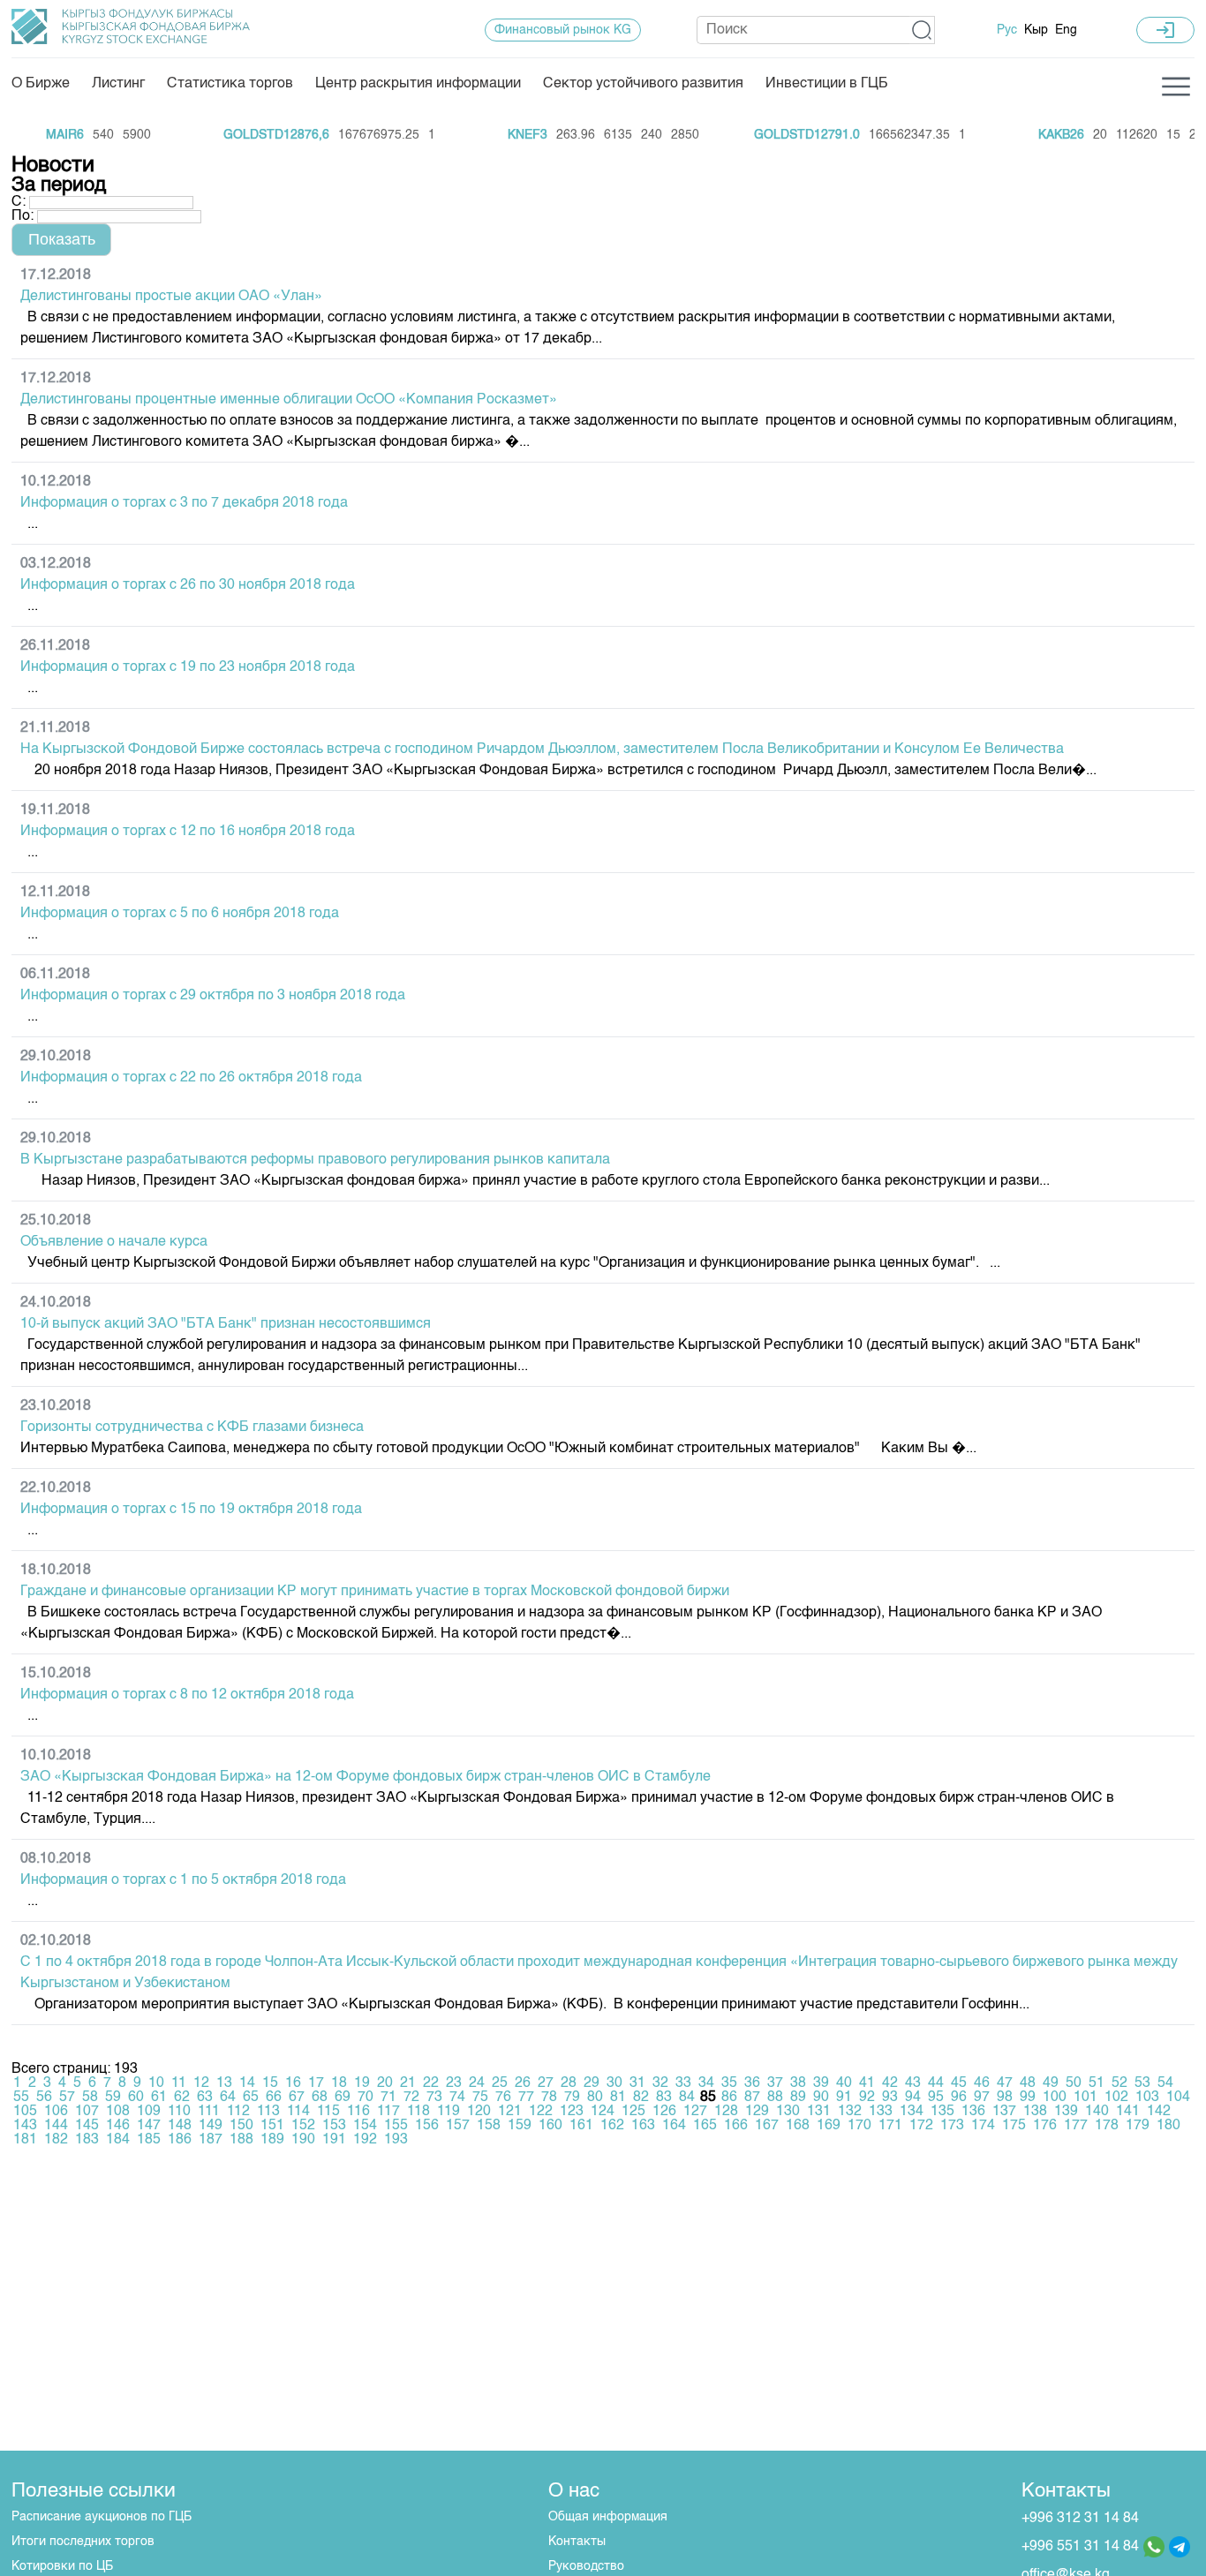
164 (674, 2126)
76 (503, 2098)
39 (821, 2083)
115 (328, 2112)
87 (752, 2098)
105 (25, 2112)
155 (396, 2126)
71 (388, 2098)
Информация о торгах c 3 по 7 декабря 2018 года (184, 503)
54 (1165, 2083)
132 (850, 2112)
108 (118, 2112)
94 (913, 2098)
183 (87, 2140)
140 (1097, 2112)
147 (149, 2126)
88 (775, 2098)
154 (365, 2126)
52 (1119, 2083)
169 (829, 2126)
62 (182, 2098)
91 (844, 2098)
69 (343, 2098)
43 (913, 2083)
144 (56, 2126)
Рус (1007, 30)
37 (775, 2083)
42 (890, 2083)
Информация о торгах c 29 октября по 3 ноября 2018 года (213, 996)
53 (1142, 2083)
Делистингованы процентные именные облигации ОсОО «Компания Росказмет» (289, 400)
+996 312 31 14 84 (1080, 2519)
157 (458, 2126)
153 (334, 2126)
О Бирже (41, 84)
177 (1076, 2126)
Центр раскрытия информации (418, 84)
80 (595, 2098)
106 (56, 2112)
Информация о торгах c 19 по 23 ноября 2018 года (188, 667)
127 (695, 2112)
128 (726, 2112)
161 (581, 2126)
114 (298, 2112)
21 (408, 2083)
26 (523, 2083)
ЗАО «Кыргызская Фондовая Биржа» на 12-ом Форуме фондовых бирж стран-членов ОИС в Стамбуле (366, 1777)
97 (982, 2098)
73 (434, 2098)
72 (411, 2098)
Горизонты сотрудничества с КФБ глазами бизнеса (192, 1427)
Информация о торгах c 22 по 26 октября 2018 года (191, 1078)
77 (526, 2098)
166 (736, 2126)
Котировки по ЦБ (62, 2566)
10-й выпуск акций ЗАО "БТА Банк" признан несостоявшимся (226, 1324)
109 (149, 2112)
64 (228, 2098)
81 (618, 2098)
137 (1004, 2112)
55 (21, 2098)
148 (180, 2126)
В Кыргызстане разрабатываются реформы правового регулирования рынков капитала (315, 1160)
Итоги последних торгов (83, 2542)
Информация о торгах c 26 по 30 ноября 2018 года (188, 585)
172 (921, 2126)
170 (859, 2126)
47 (1005, 2083)
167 (767, 2126)
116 (358, 2112)
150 (241, 2126)
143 (25, 2126)
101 (1085, 2098)
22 (431, 2083)
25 (500, 2083)
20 (385, 2083)
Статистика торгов (230, 84)
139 (1066, 2112)
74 (457, 2098)
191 (334, 2140)
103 (1147, 2098)
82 (641, 2098)
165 (705, 2126)
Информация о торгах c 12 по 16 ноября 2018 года (188, 832)
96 (959, 2098)
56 (44, 2098)
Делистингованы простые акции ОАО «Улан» (171, 297)
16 (293, 2083)
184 (118, 2140)
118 (418, 2112)
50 (1074, 2083)
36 (752, 2083)
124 (603, 2112)
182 (56, 2140)
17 (316, 2083)
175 (1014, 2126)
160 (550, 2126)
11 (179, 2083)
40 (844, 2083)
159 (520, 2126)
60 (136, 2098)
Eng (1066, 30)
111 (209, 2112)
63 (205, 2098)
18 (339, 2083)
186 (180, 2140)
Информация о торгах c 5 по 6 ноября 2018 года (180, 914)
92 (867, 2098)
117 (388, 2112)
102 (1116, 2098)
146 (118, 2126)
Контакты (577, 2542)
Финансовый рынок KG (563, 30)
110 (179, 2112)
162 (612, 2126)
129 (757, 2112)
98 (1005, 2098)
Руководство (586, 2566)
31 (637, 2083)
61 (159, 2098)
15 (270, 2083)
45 (959, 2083)
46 (982, 2083)
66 (274, 2098)
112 (238, 2112)
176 (1045, 2126)
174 (983, 2126)
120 (479, 2112)
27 (546, 2083)
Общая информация (608, 2517)
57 (67, 2098)
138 (1035, 2112)
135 (942, 2112)
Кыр (1036, 30)
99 (1028, 2098)
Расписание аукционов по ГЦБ (102, 2517)
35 (729, 2083)
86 (729, 2098)
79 (572, 2098)
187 (211, 2140)
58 (90, 2098)
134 (912, 2112)
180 (1168, 2126)
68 (320, 2098)
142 (1159, 2112)
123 (572, 2112)
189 (272, 2140)
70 (366, 2098)
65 (251, 2098)
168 (798, 2126)
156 (427, 2126)
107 (87, 2112)
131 (819, 2112)
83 (664, 2098)
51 (1097, 2083)
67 (297, 2098)
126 (664, 2112)
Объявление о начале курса (114, 1242)
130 (788, 2112)
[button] (922, 30)
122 (541, 2112)
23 (454, 2083)
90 (821, 2098)
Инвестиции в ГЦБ (827, 84)
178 (1107, 2126)
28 (569, 2083)
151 (272, 2126)
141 (1128, 2112)
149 (211, 2126)
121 (510, 2112)
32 (660, 2083)
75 (480, 2098)
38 (798, 2083)
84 (687, 2098)
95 (936, 2098)
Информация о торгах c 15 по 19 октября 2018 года (191, 1510)
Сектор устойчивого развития (643, 84)
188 (241, 2140)
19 (362, 2083)
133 (881, 2112)
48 (1028, 2083)
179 (1138, 2126)
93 (890, 2098)
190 (303, 2140)
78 (549, 2098)
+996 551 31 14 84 (1080, 2547)
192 (365, 2140)
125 (633, 2112)
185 (149, 2140)
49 (1051, 2083)
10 (156, 2083)
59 (113, 2098)
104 (1178, 2098)
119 (448, 2112)
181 (25, 2140)
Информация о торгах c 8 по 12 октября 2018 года (187, 1695)
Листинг (118, 84)
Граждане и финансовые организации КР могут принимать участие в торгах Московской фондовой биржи (375, 1592)
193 (396, 2140)
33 (683, 2083)
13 (224, 2083)
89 (798, 2098)
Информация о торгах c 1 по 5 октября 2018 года (183, 1880)
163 (643, 2126)
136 (973, 2112)
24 (477, 2083)
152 (303, 2126)
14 (247, 2083)
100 (1055, 2098)
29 (592, 2083)
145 (87, 2126)
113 (268, 2112)
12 (201, 2083)
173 (952, 2126)
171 (890, 2126)
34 (706, 2083)
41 (867, 2083)
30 (614, 2083)
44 (936, 2083)
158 (489, 2126)
